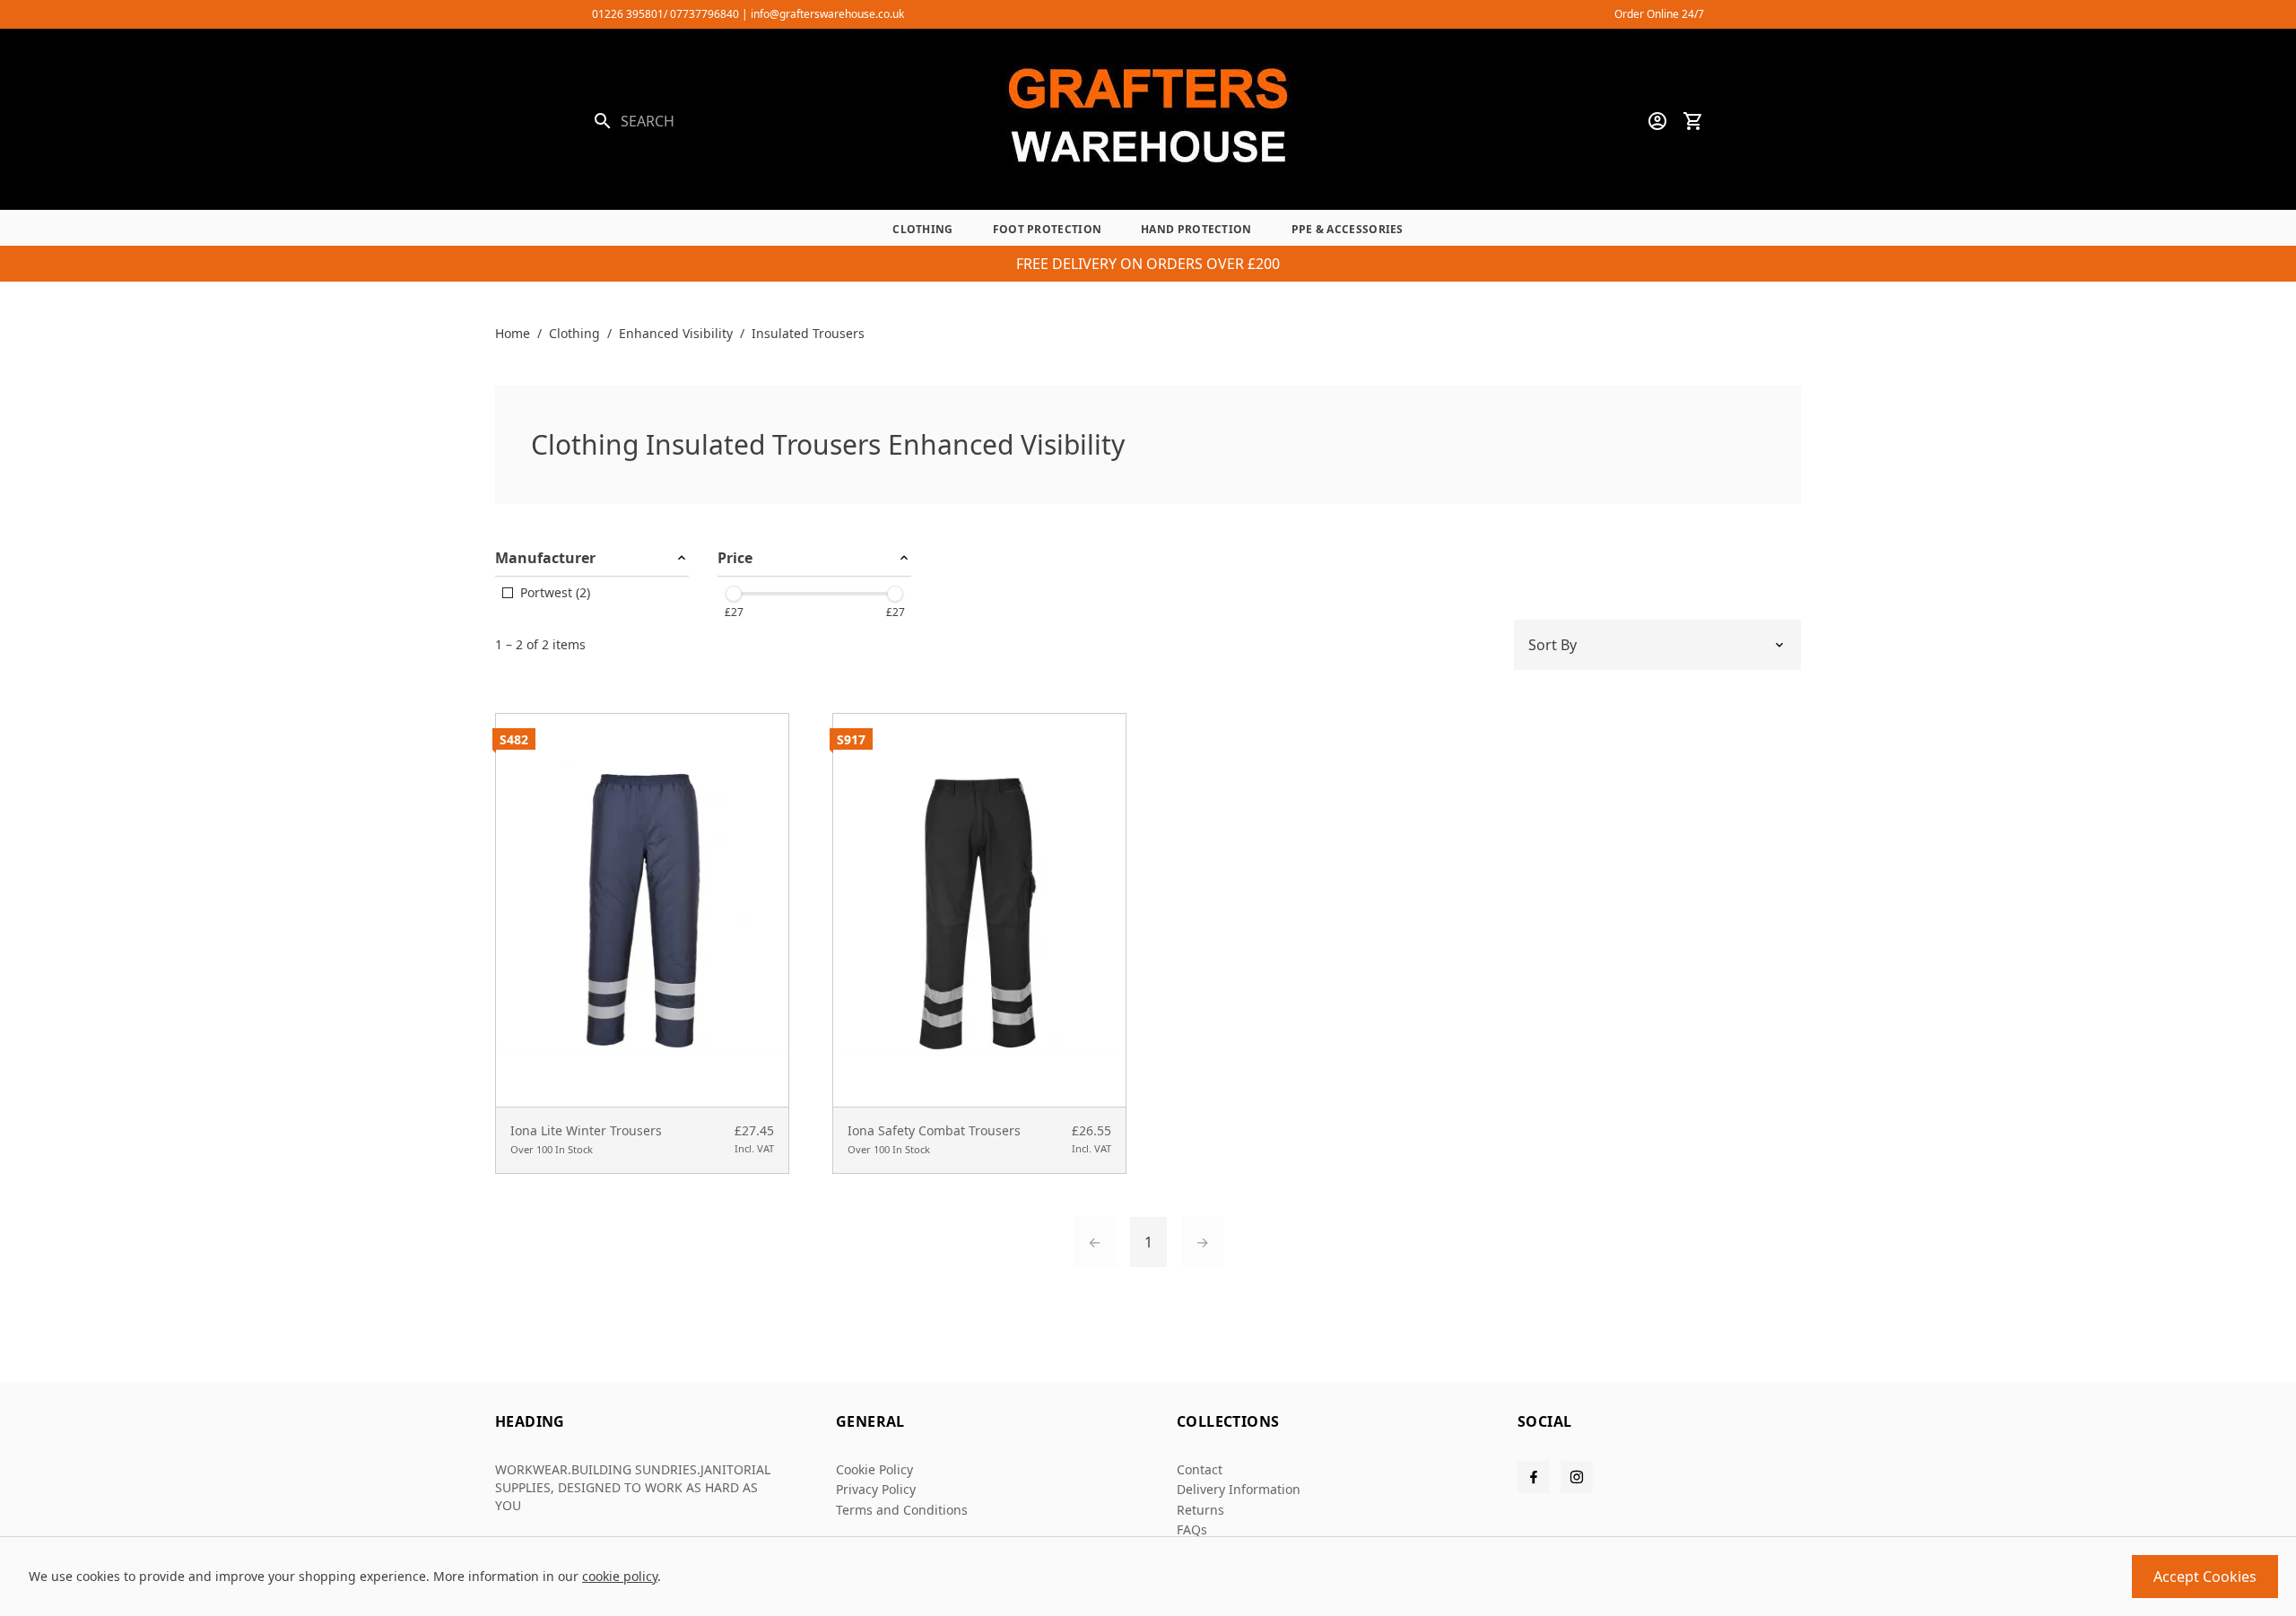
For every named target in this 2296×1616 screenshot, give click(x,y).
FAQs (1192, 1529)
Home (513, 333)
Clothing (922, 229)
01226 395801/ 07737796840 (665, 14)
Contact (1200, 1469)
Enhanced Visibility (676, 333)
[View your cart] (1693, 121)
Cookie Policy (874, 1469)
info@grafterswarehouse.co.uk (827, 14)
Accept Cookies (2205, 1577)
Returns (1200, 1510)
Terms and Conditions (902, 1510)
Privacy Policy (876, 1489)
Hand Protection (1196, 229)
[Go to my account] (1657, 121)
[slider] (734, 594)
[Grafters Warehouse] (1148, 121)
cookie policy (620, 1576)
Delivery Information (1239, 1489)
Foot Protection (1048, 229)
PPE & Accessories (1348, 229)
